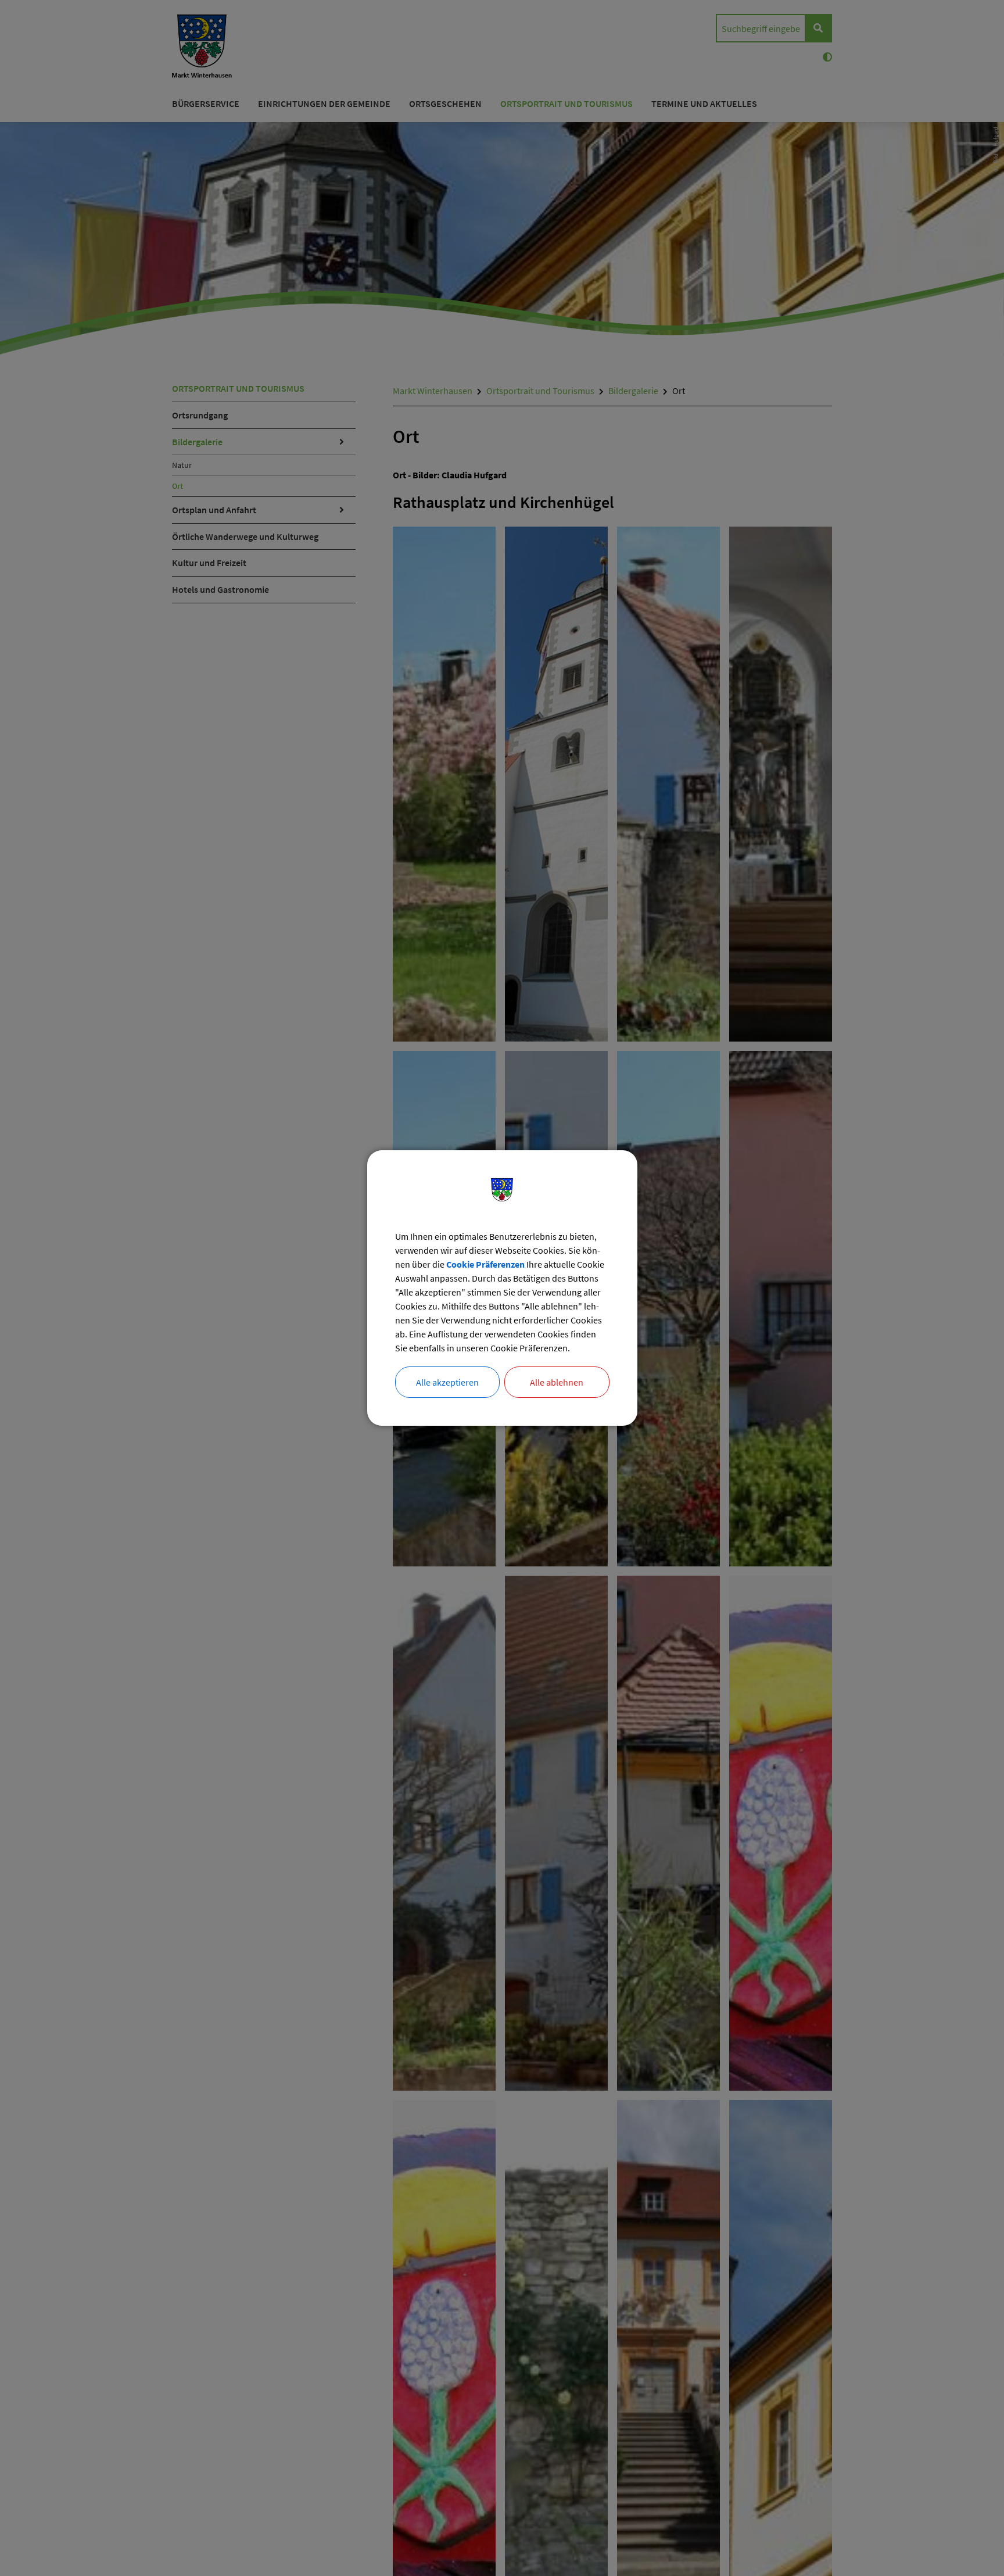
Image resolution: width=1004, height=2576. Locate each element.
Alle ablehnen (557, 1382)
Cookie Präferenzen (485, 1264)
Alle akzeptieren (447, 1382)
